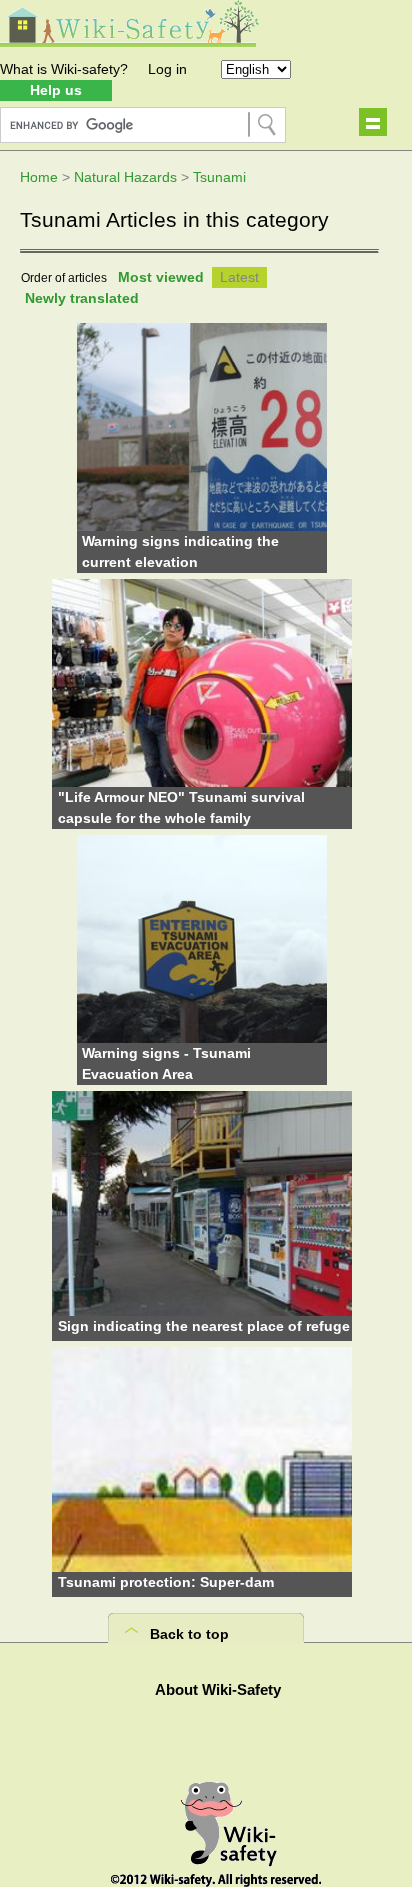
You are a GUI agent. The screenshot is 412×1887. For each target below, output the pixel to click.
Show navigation (373, 122)
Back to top (189, 1634)
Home (39, 177)
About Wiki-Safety (218, 1689)
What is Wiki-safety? (64, 69)
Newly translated (82, 298)
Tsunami (219, 177)
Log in (167, 69)
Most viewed (161, 277)
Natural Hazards (125, 177)
